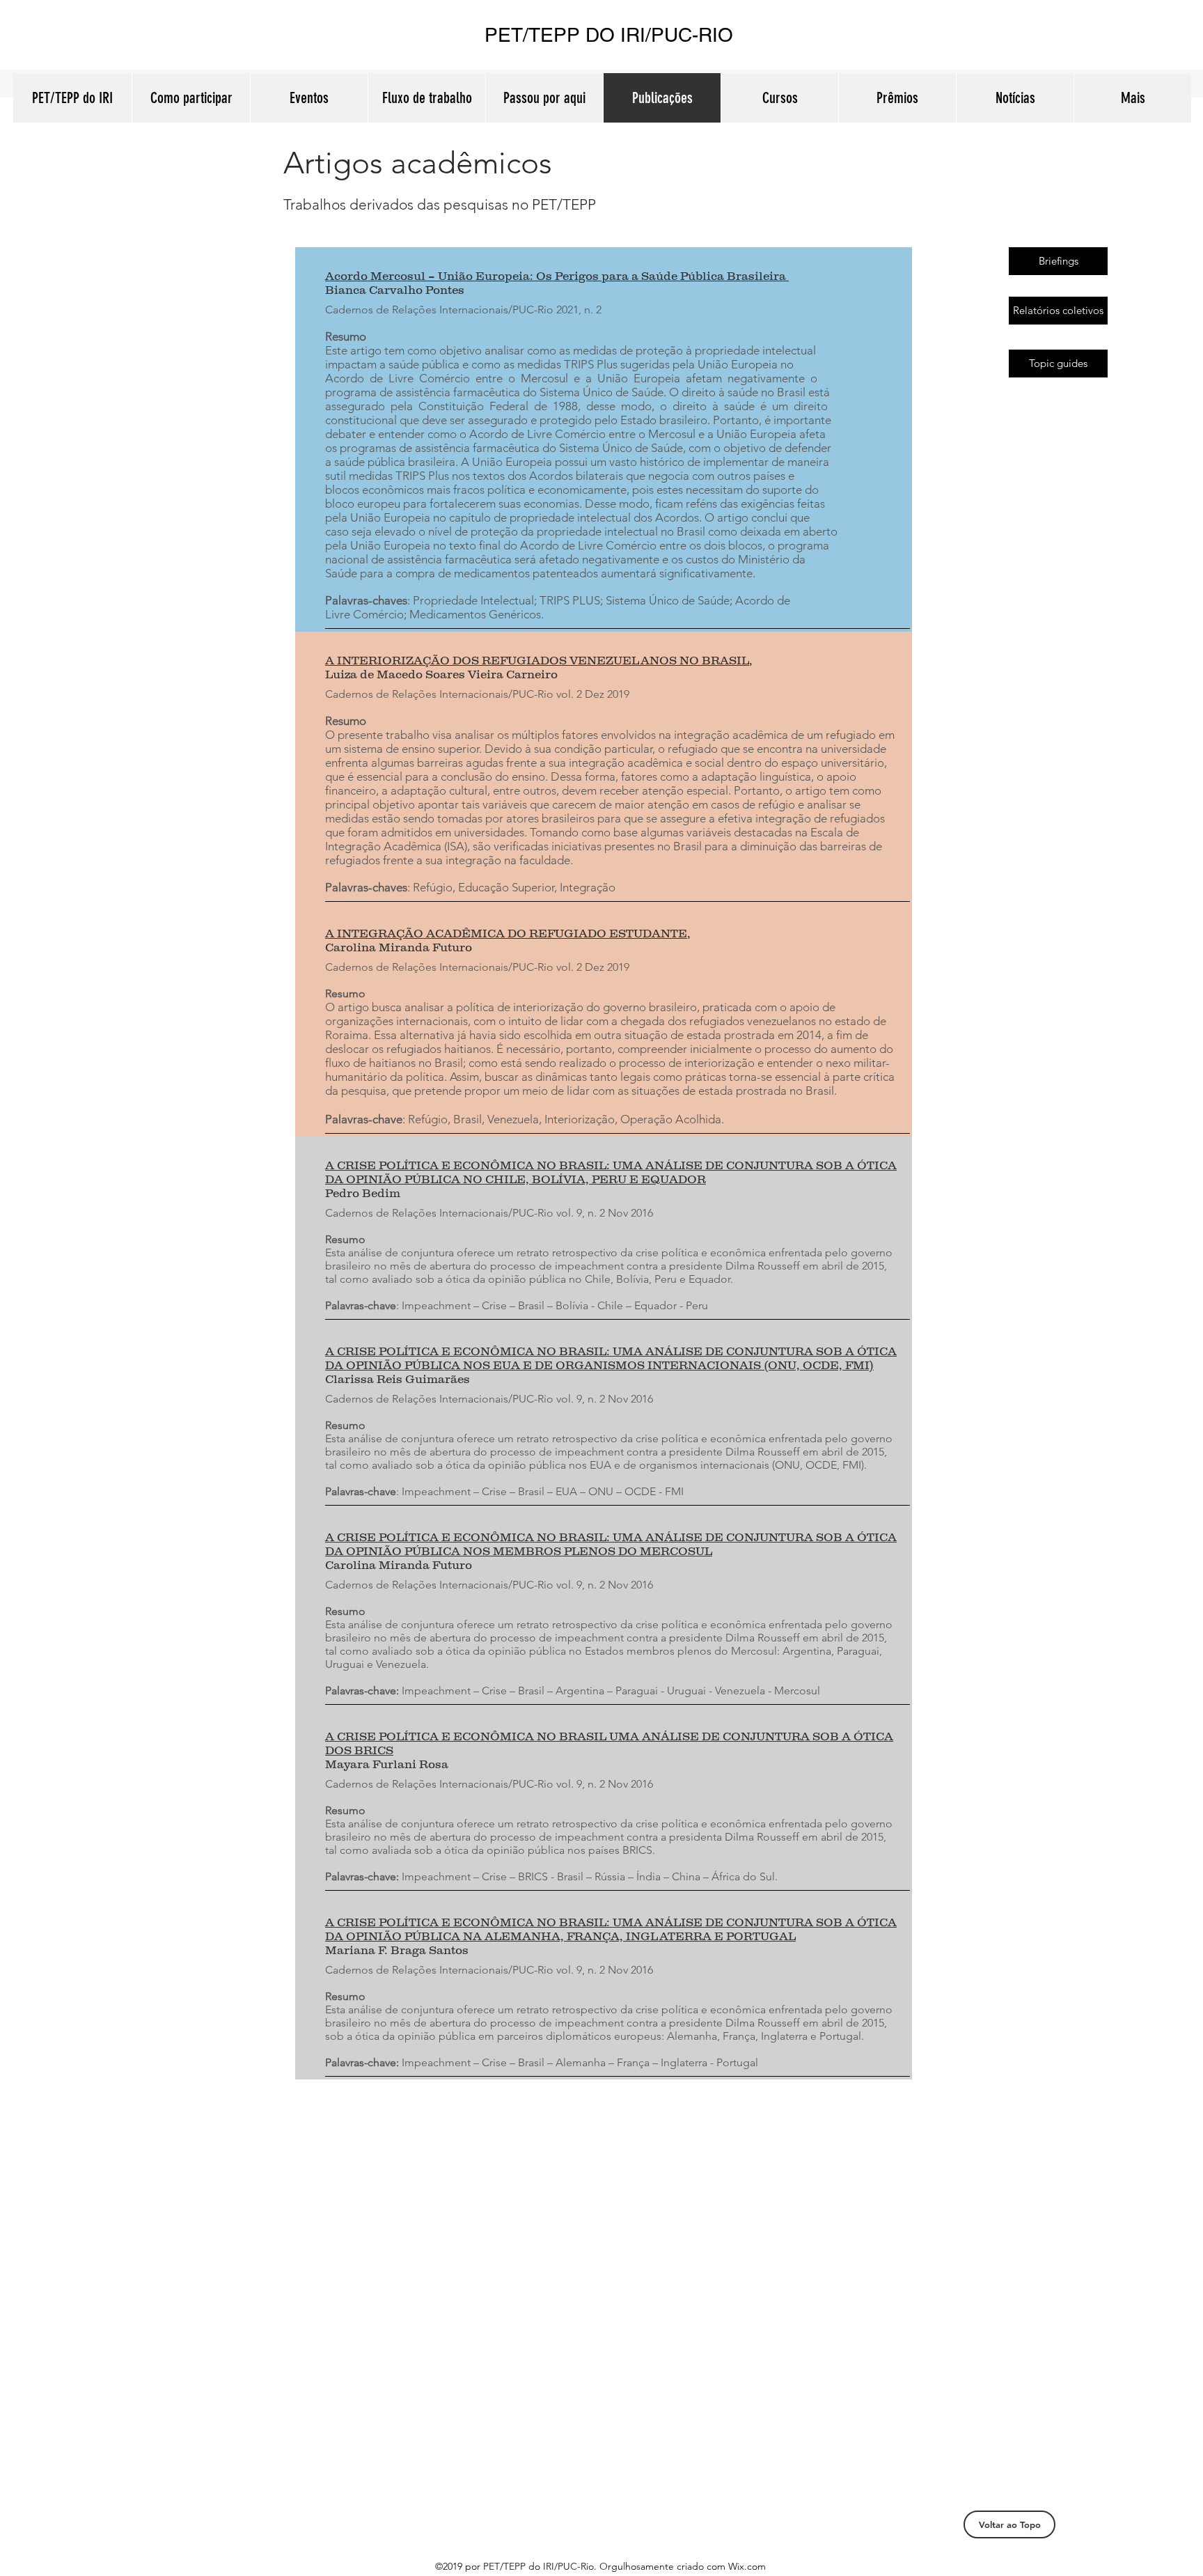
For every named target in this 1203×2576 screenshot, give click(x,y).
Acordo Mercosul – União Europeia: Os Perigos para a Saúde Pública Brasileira (557, 276)
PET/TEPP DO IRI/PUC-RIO (609, 35)
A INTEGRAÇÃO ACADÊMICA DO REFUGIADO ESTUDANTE (506, 933)
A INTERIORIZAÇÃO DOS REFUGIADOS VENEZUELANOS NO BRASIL (537, 660)
